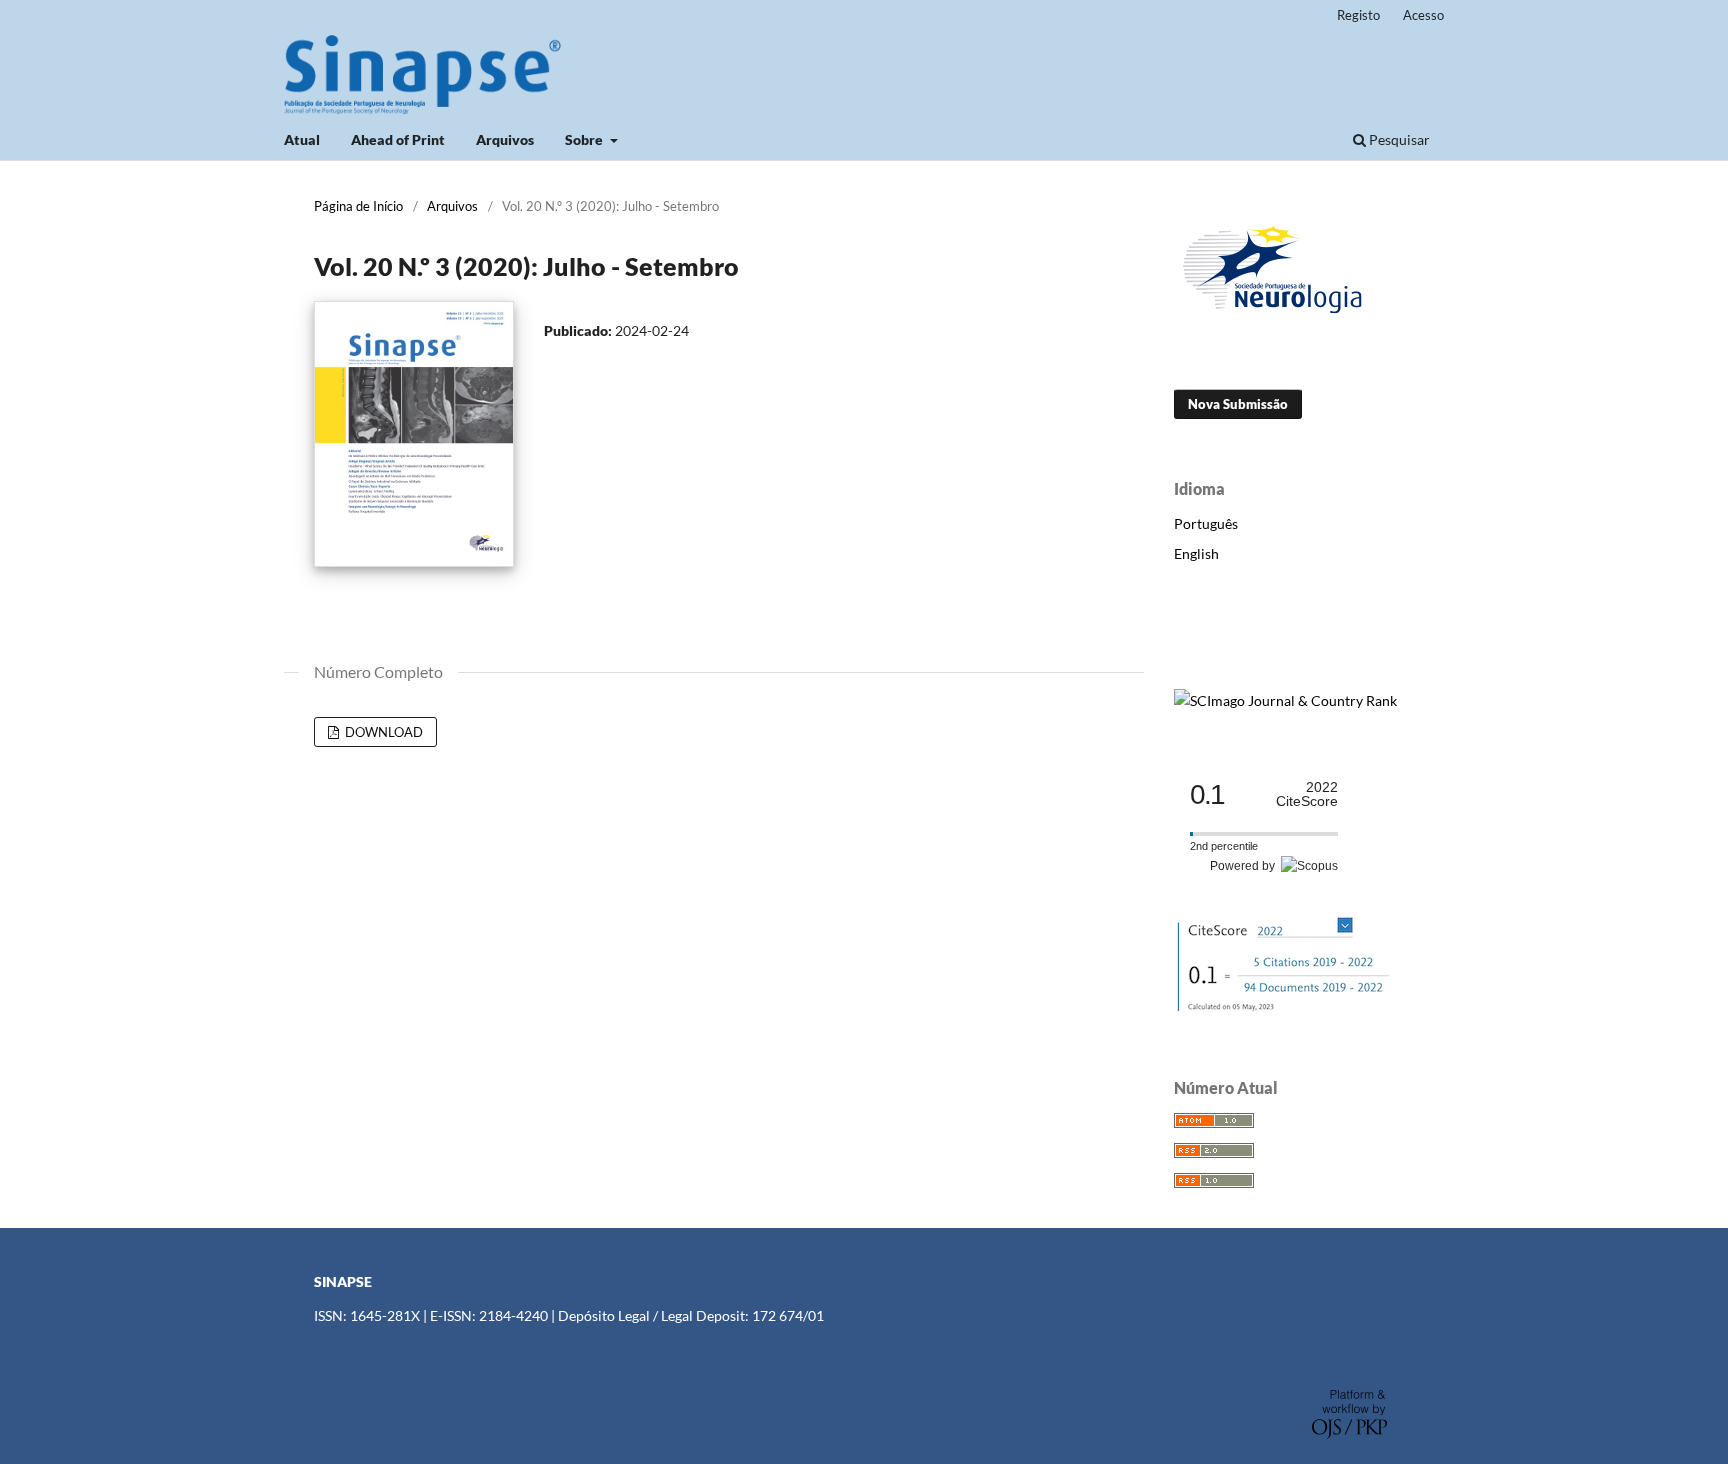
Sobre (585, 139)
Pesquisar (1398, 139)
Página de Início (358, 206)
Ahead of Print (398, 139)
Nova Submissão (1238, 404)
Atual (302, 139)
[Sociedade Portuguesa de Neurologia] (1274, 315)
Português (1206, 523)
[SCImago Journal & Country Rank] (1285, 700)
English (1196, 553)
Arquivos (505, 139)
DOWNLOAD (382, 732)
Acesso (1423, 15)
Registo (1358, 15)
